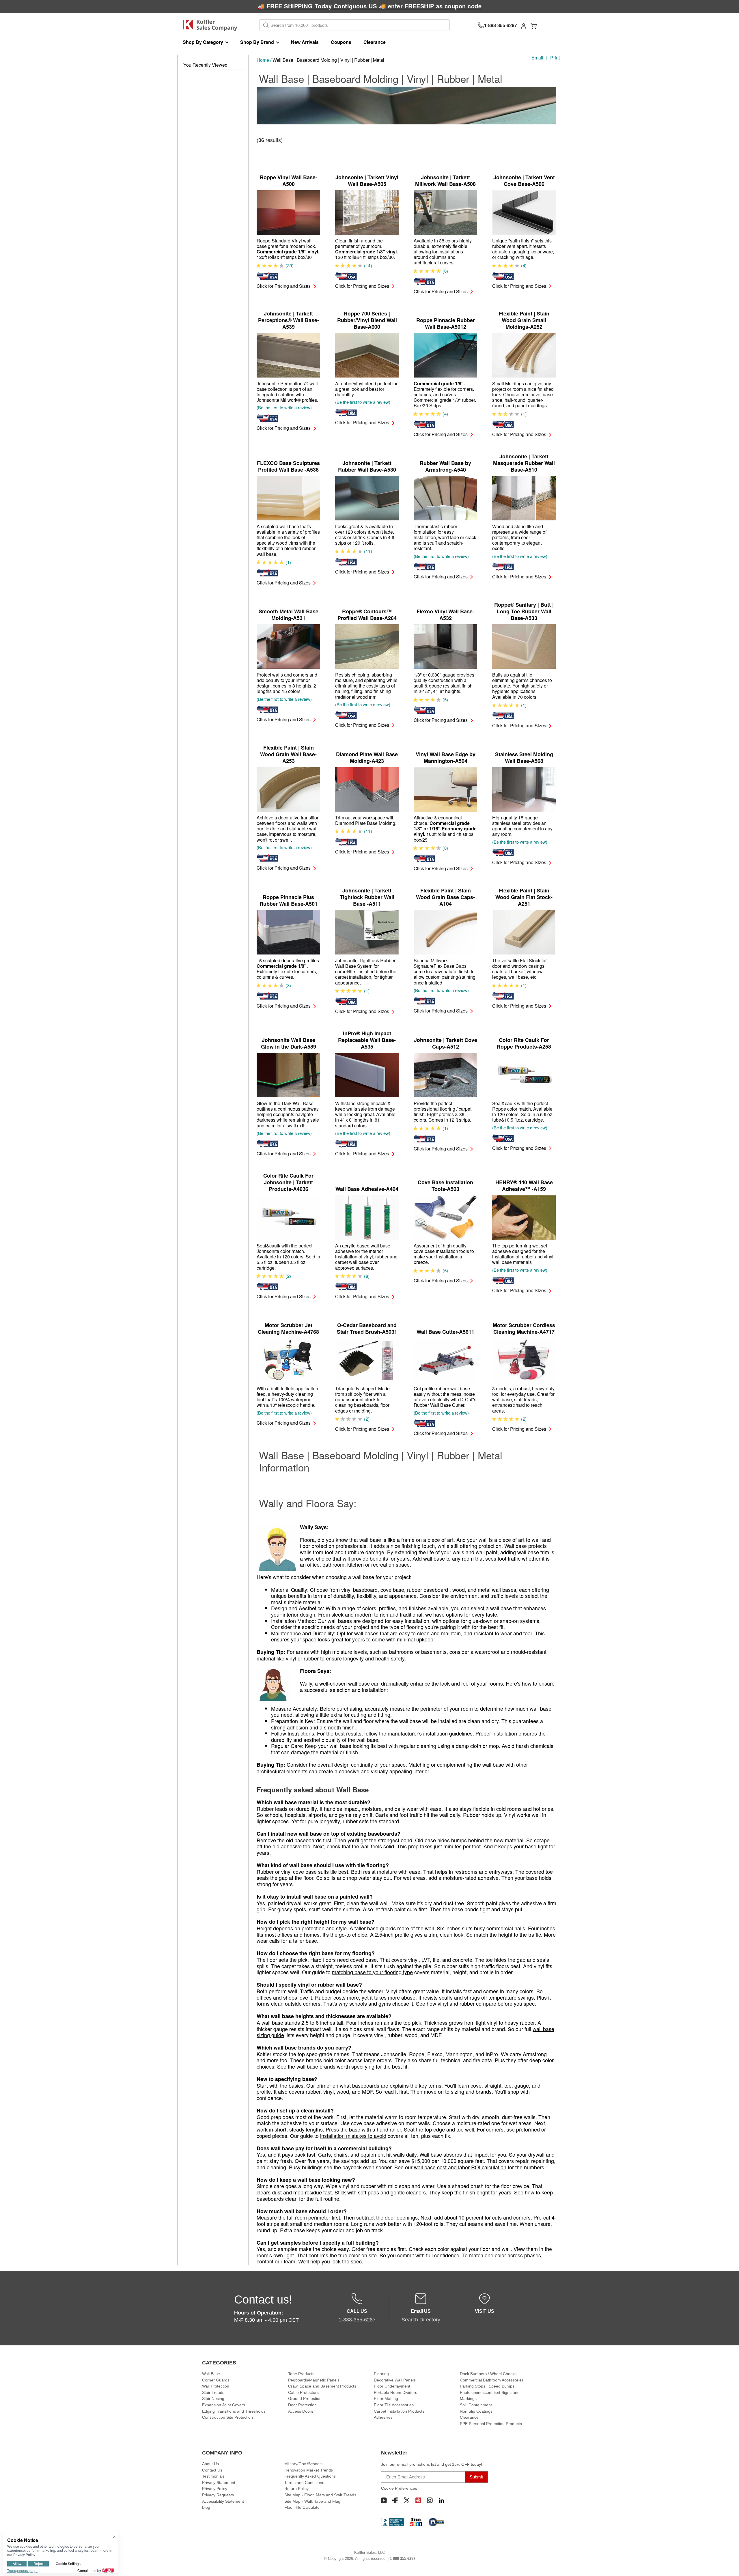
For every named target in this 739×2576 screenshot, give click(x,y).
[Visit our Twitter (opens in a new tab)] (407, 2500)
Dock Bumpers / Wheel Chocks (488, 2374)
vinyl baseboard (359, 1589)
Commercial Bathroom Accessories (492, 2380)
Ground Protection (305, 2398)
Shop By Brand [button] (257, 42)
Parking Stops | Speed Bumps (487, 2386)
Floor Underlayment (392, 2386)
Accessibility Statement (223, 2501)
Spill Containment (476, 2405)
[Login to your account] (524, 25)
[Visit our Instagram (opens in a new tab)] (430, 2500)
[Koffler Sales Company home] (212, 25)
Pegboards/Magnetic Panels (314, 2380)
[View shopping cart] (533, 25)
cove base (392, 1589)
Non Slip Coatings (476, 2411)
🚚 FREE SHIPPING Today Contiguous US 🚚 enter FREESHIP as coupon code (370, 6)
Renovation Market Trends (309, 2470)
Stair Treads (213, 2392)
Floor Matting (386, 2398)
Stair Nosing (213, 2398)
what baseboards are (364, 2085)
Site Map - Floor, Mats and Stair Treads (320, 2495)
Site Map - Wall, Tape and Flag (312, 2501)
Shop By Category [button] (203, 42)
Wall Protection (216, 2386)
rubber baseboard (428, 1589)
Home (263, 60)
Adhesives (383, 2417)
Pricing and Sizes (284, 286)
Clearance (375, 42)
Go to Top (728, 2565)
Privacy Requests (218, 2495)
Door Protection (302, 2405)
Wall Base (211, 2374)
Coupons (341, 42)
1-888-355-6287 (403, 2559)
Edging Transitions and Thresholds (234, 2411)
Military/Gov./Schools (303, 2464)
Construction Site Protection (227, 2417)
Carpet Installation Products (399, 2411)
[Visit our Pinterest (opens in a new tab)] (418, 2500)
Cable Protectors (303, 2392)
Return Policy (296, 2489)
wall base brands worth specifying (335, 2066)
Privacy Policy (215, 2489)
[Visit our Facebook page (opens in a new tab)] (395, 2500)
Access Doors (301, 2411)
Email (537, 58)
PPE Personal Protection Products (491, 2424)
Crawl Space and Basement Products (322, 2386)
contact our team (276, 2261)
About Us (210, 2464)
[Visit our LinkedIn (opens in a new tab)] (441, 2500)
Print (555, 58)
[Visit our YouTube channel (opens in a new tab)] (384, 2500)
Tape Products (301, 2374)
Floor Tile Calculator (303, 2507)
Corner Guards (216, 2380)
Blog (206, 2507)
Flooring (381, 2374)
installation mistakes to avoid (353, 2136)
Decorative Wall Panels (395, 2380)
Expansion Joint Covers (224, 2405)
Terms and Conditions (304, 2482)
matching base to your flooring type (372, 1972)
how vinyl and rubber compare (461, 2003)
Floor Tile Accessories (394, 2405)
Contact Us (212, 2470)
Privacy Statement (219, 2482)
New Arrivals (305, 42)
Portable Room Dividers (395, 2392)
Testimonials (213, 2476)
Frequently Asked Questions (310, 2476)
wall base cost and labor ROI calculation (460, 2167)
